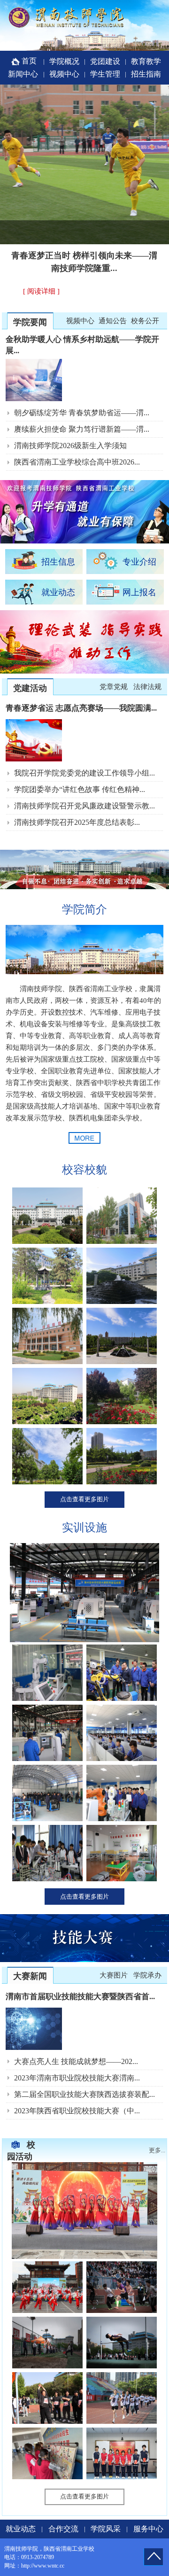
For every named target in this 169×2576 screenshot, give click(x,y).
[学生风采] (84, 2257)
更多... (157, 2150)
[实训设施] (84, 1640)
